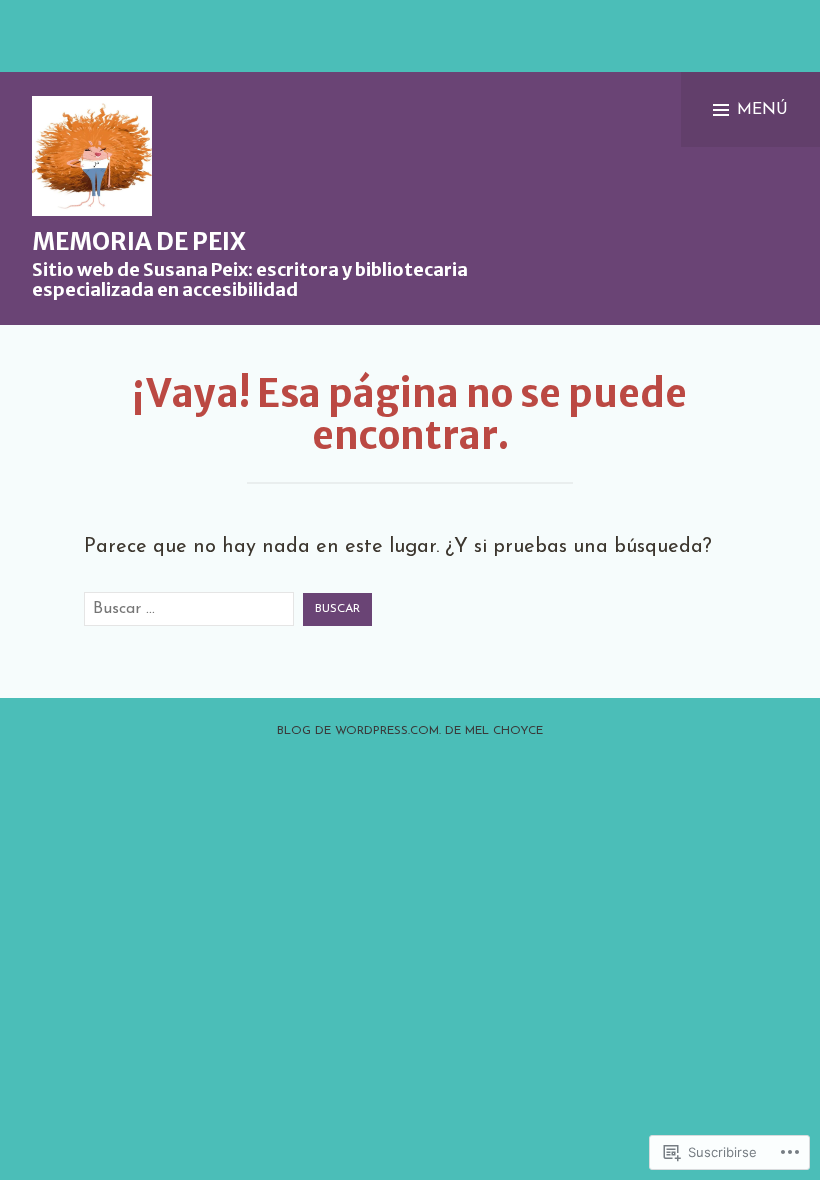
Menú (762, 110)
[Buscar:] (189, 609)
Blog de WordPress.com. (359, 731)
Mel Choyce (504, 731)
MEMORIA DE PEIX (139, 241)
